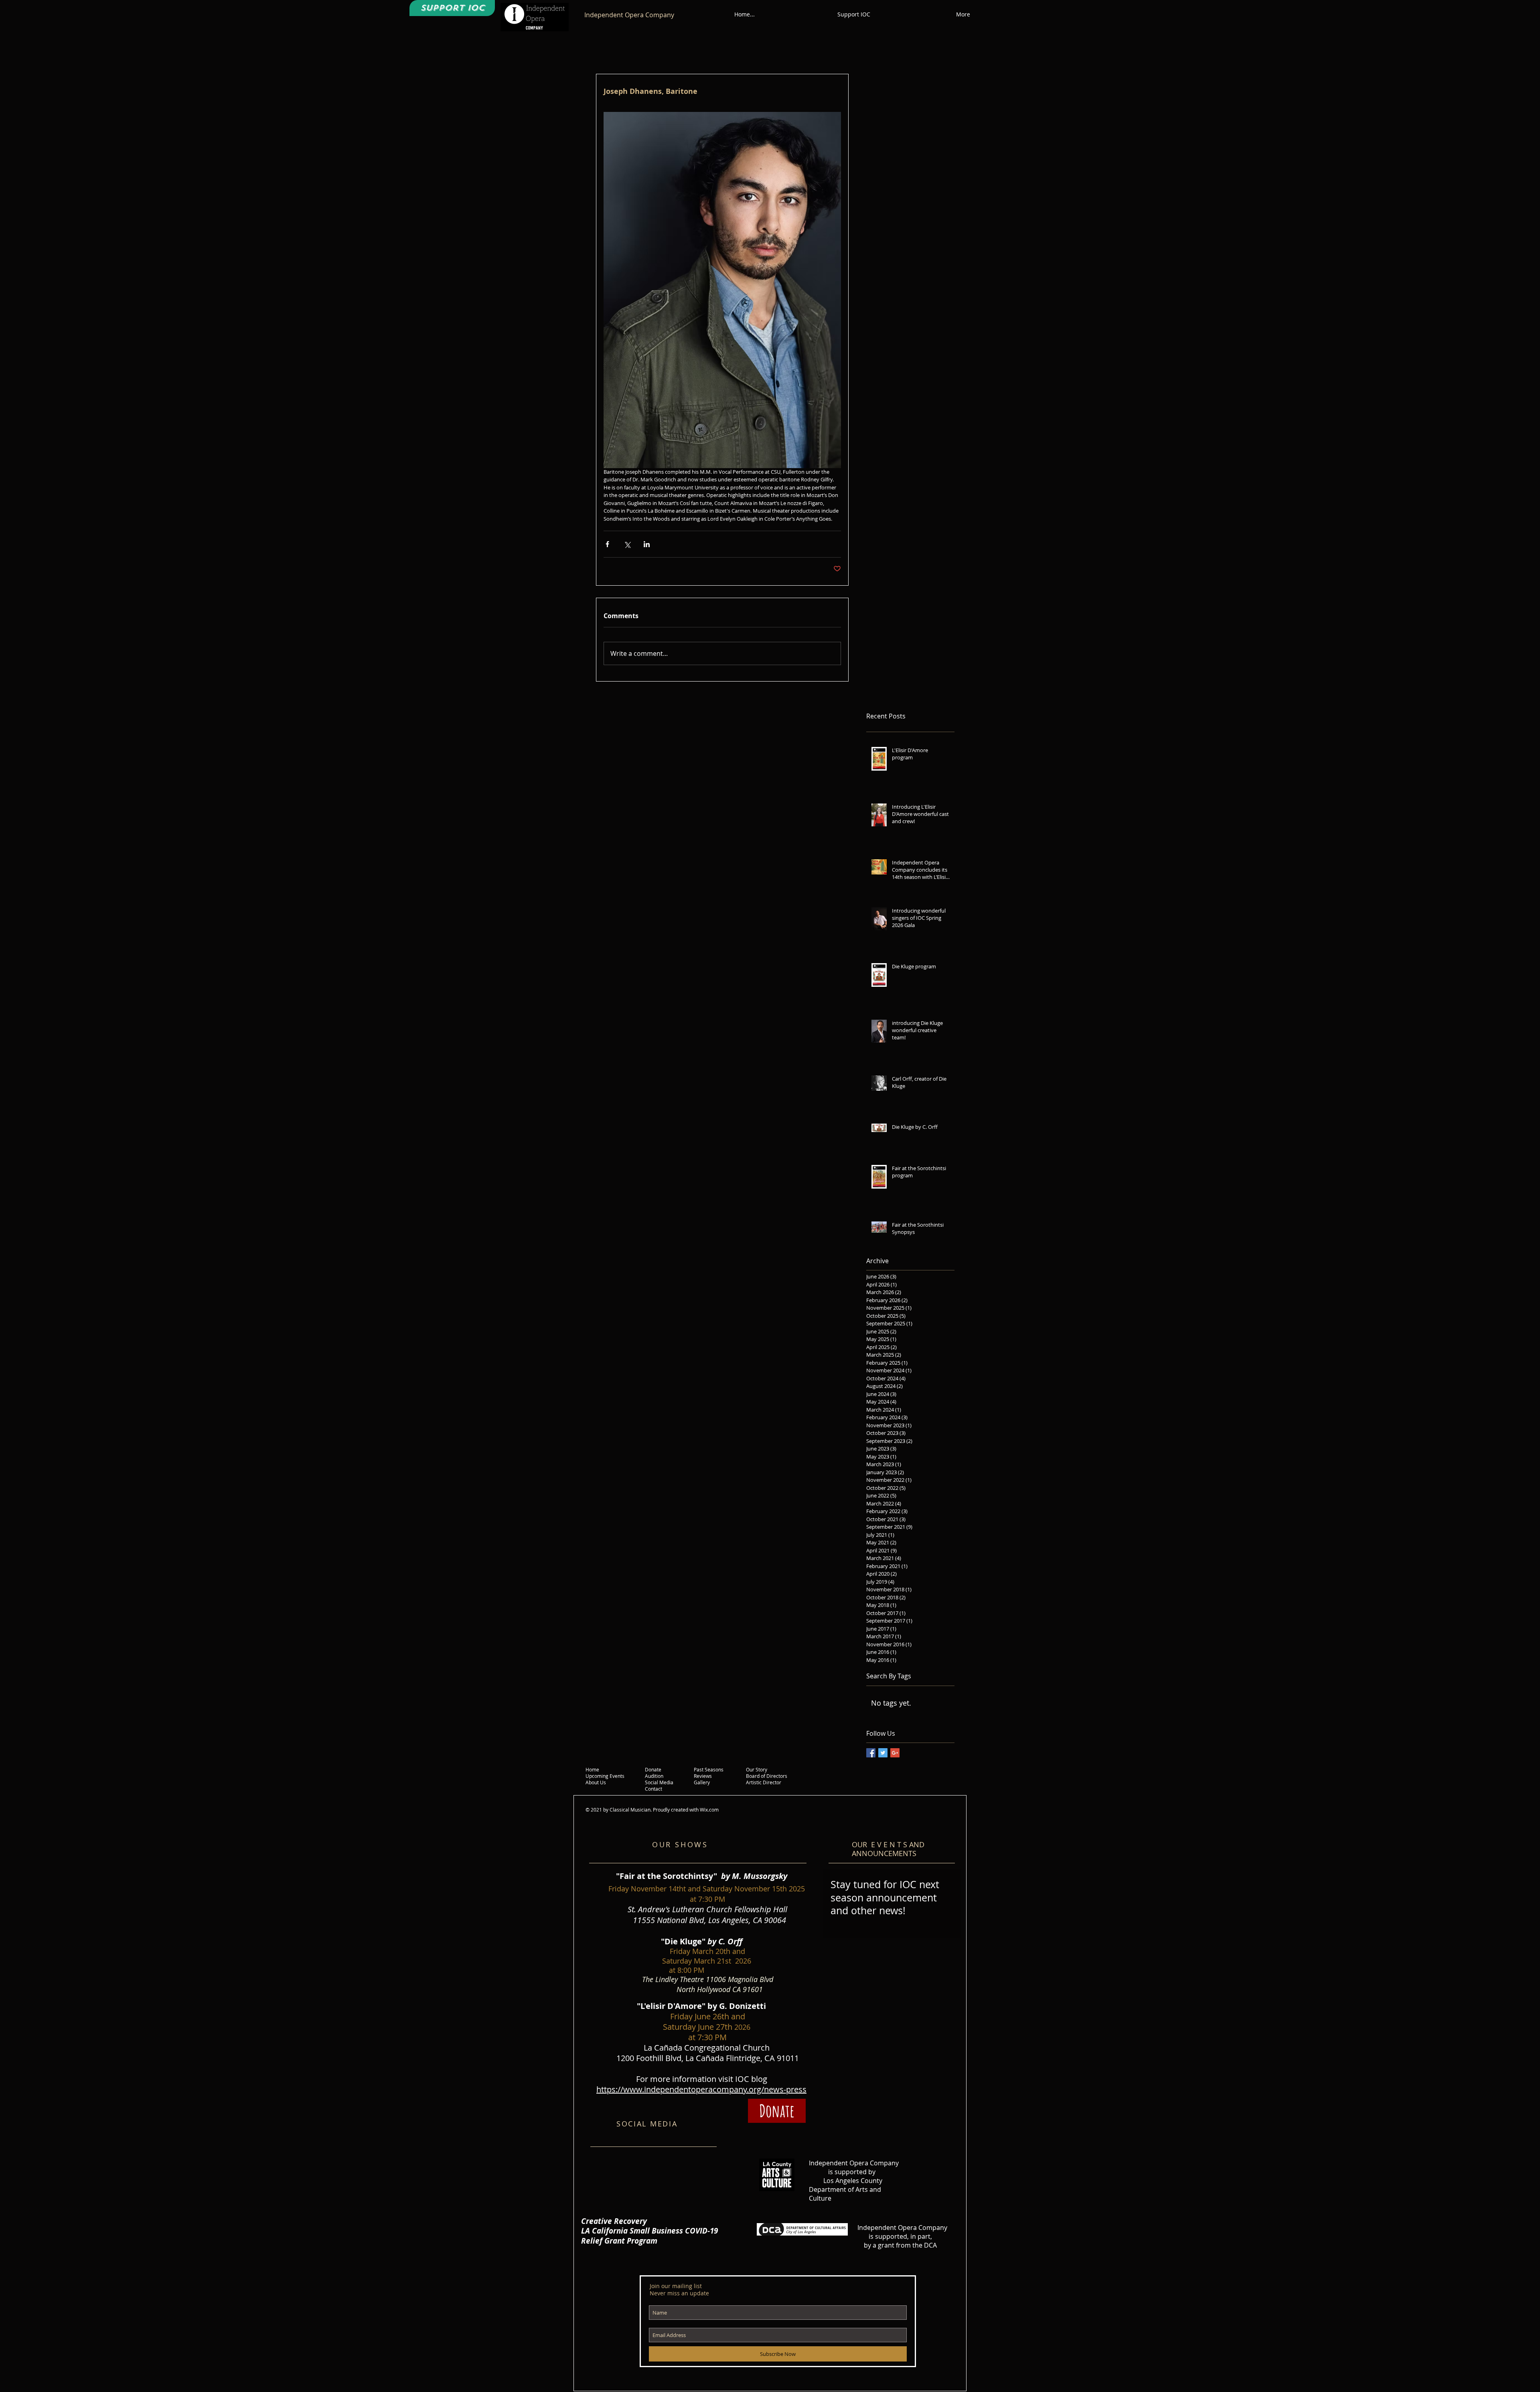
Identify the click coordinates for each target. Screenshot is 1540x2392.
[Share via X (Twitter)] (627, 544)
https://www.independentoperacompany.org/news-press (701, 2089)
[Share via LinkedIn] (647, 544)
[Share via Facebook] (607, 544)
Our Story (757, 1769)
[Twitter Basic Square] (883, 1753)
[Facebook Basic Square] (871, 1753)
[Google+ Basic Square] (895, 1753)
